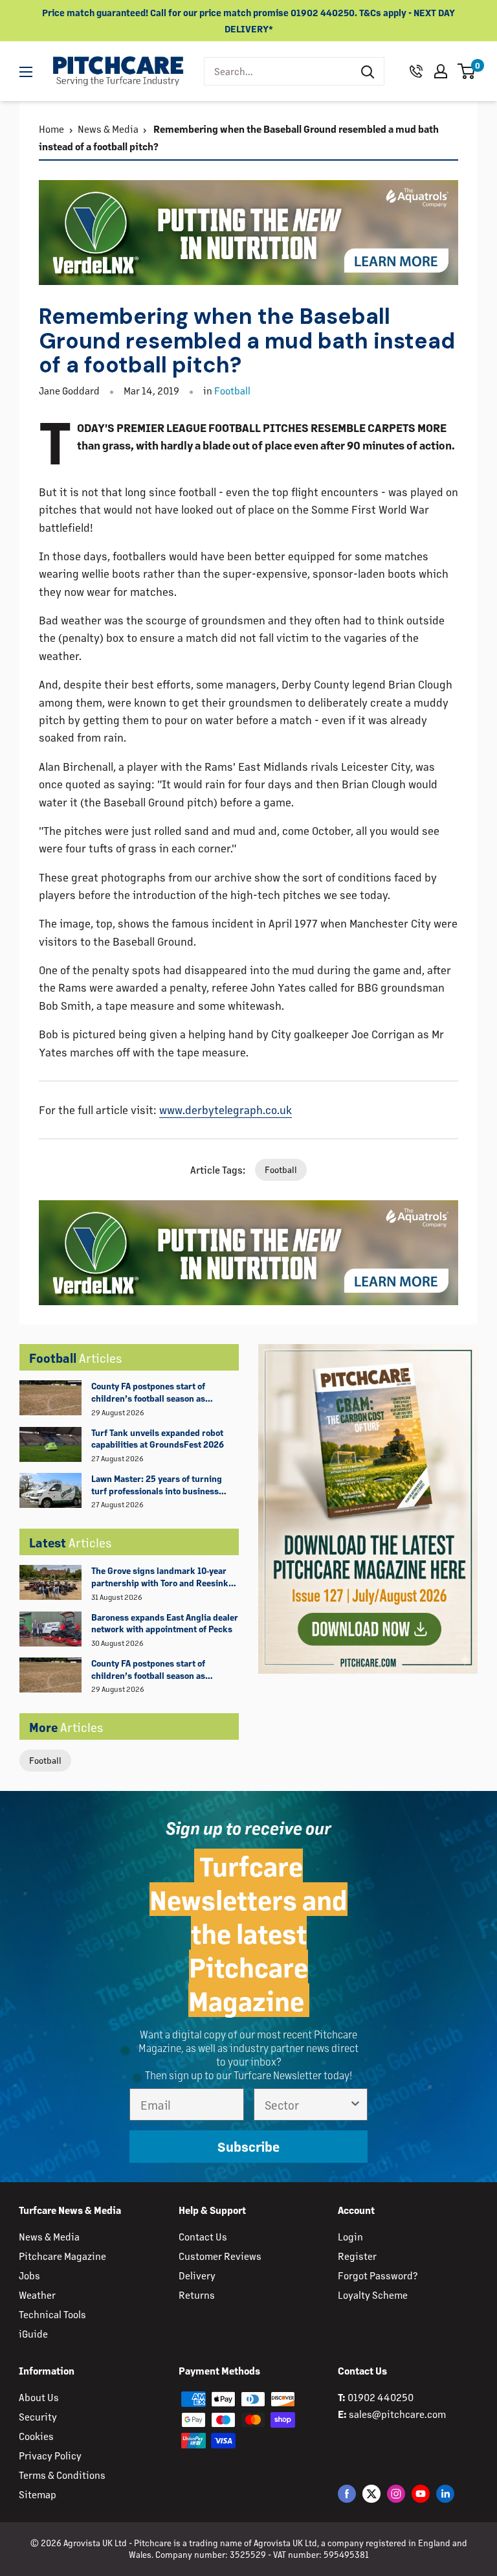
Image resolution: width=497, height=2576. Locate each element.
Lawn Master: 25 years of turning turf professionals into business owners (157, 1485)
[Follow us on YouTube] (421, 2493)
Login (350, 2236)
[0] (467, 71)
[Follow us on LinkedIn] (445, 2493)
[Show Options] (355, 2104)
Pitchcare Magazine (62, 2256)
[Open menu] (26, 72)
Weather (37, 2295)
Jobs (29, 2275)
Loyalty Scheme (373, 2295)
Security (38, 2416)
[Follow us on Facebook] (347, 2493)
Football (45, 1760)
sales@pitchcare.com (397, 2414)
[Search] (368, 71)
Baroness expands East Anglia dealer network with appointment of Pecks (165, 1623)
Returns (197, 2295)
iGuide (33, 2333)
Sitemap (38, 2494)
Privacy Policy (50, 2455)
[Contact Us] (416, 71)
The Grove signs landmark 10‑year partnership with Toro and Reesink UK (160, 1577)
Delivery (197, 2275)
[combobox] (278, 71)
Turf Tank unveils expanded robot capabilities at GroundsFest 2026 (158, 1439)
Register (357, 2256)
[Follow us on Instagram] (396, 2493)
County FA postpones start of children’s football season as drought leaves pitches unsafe (151, 1393)
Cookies (36, 2436)
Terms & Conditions (62, 2475)
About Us (39, 2397)
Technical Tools (52, 2314)
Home (51, 129)
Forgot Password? (378, 2275)
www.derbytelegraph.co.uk (226, 1110)
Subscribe (248, 2147)
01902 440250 (381, 2397)
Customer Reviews (220, 2256)
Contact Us (203, 2236)
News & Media (108, 129)
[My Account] (441, 71)
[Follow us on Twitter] (371, 2493)
